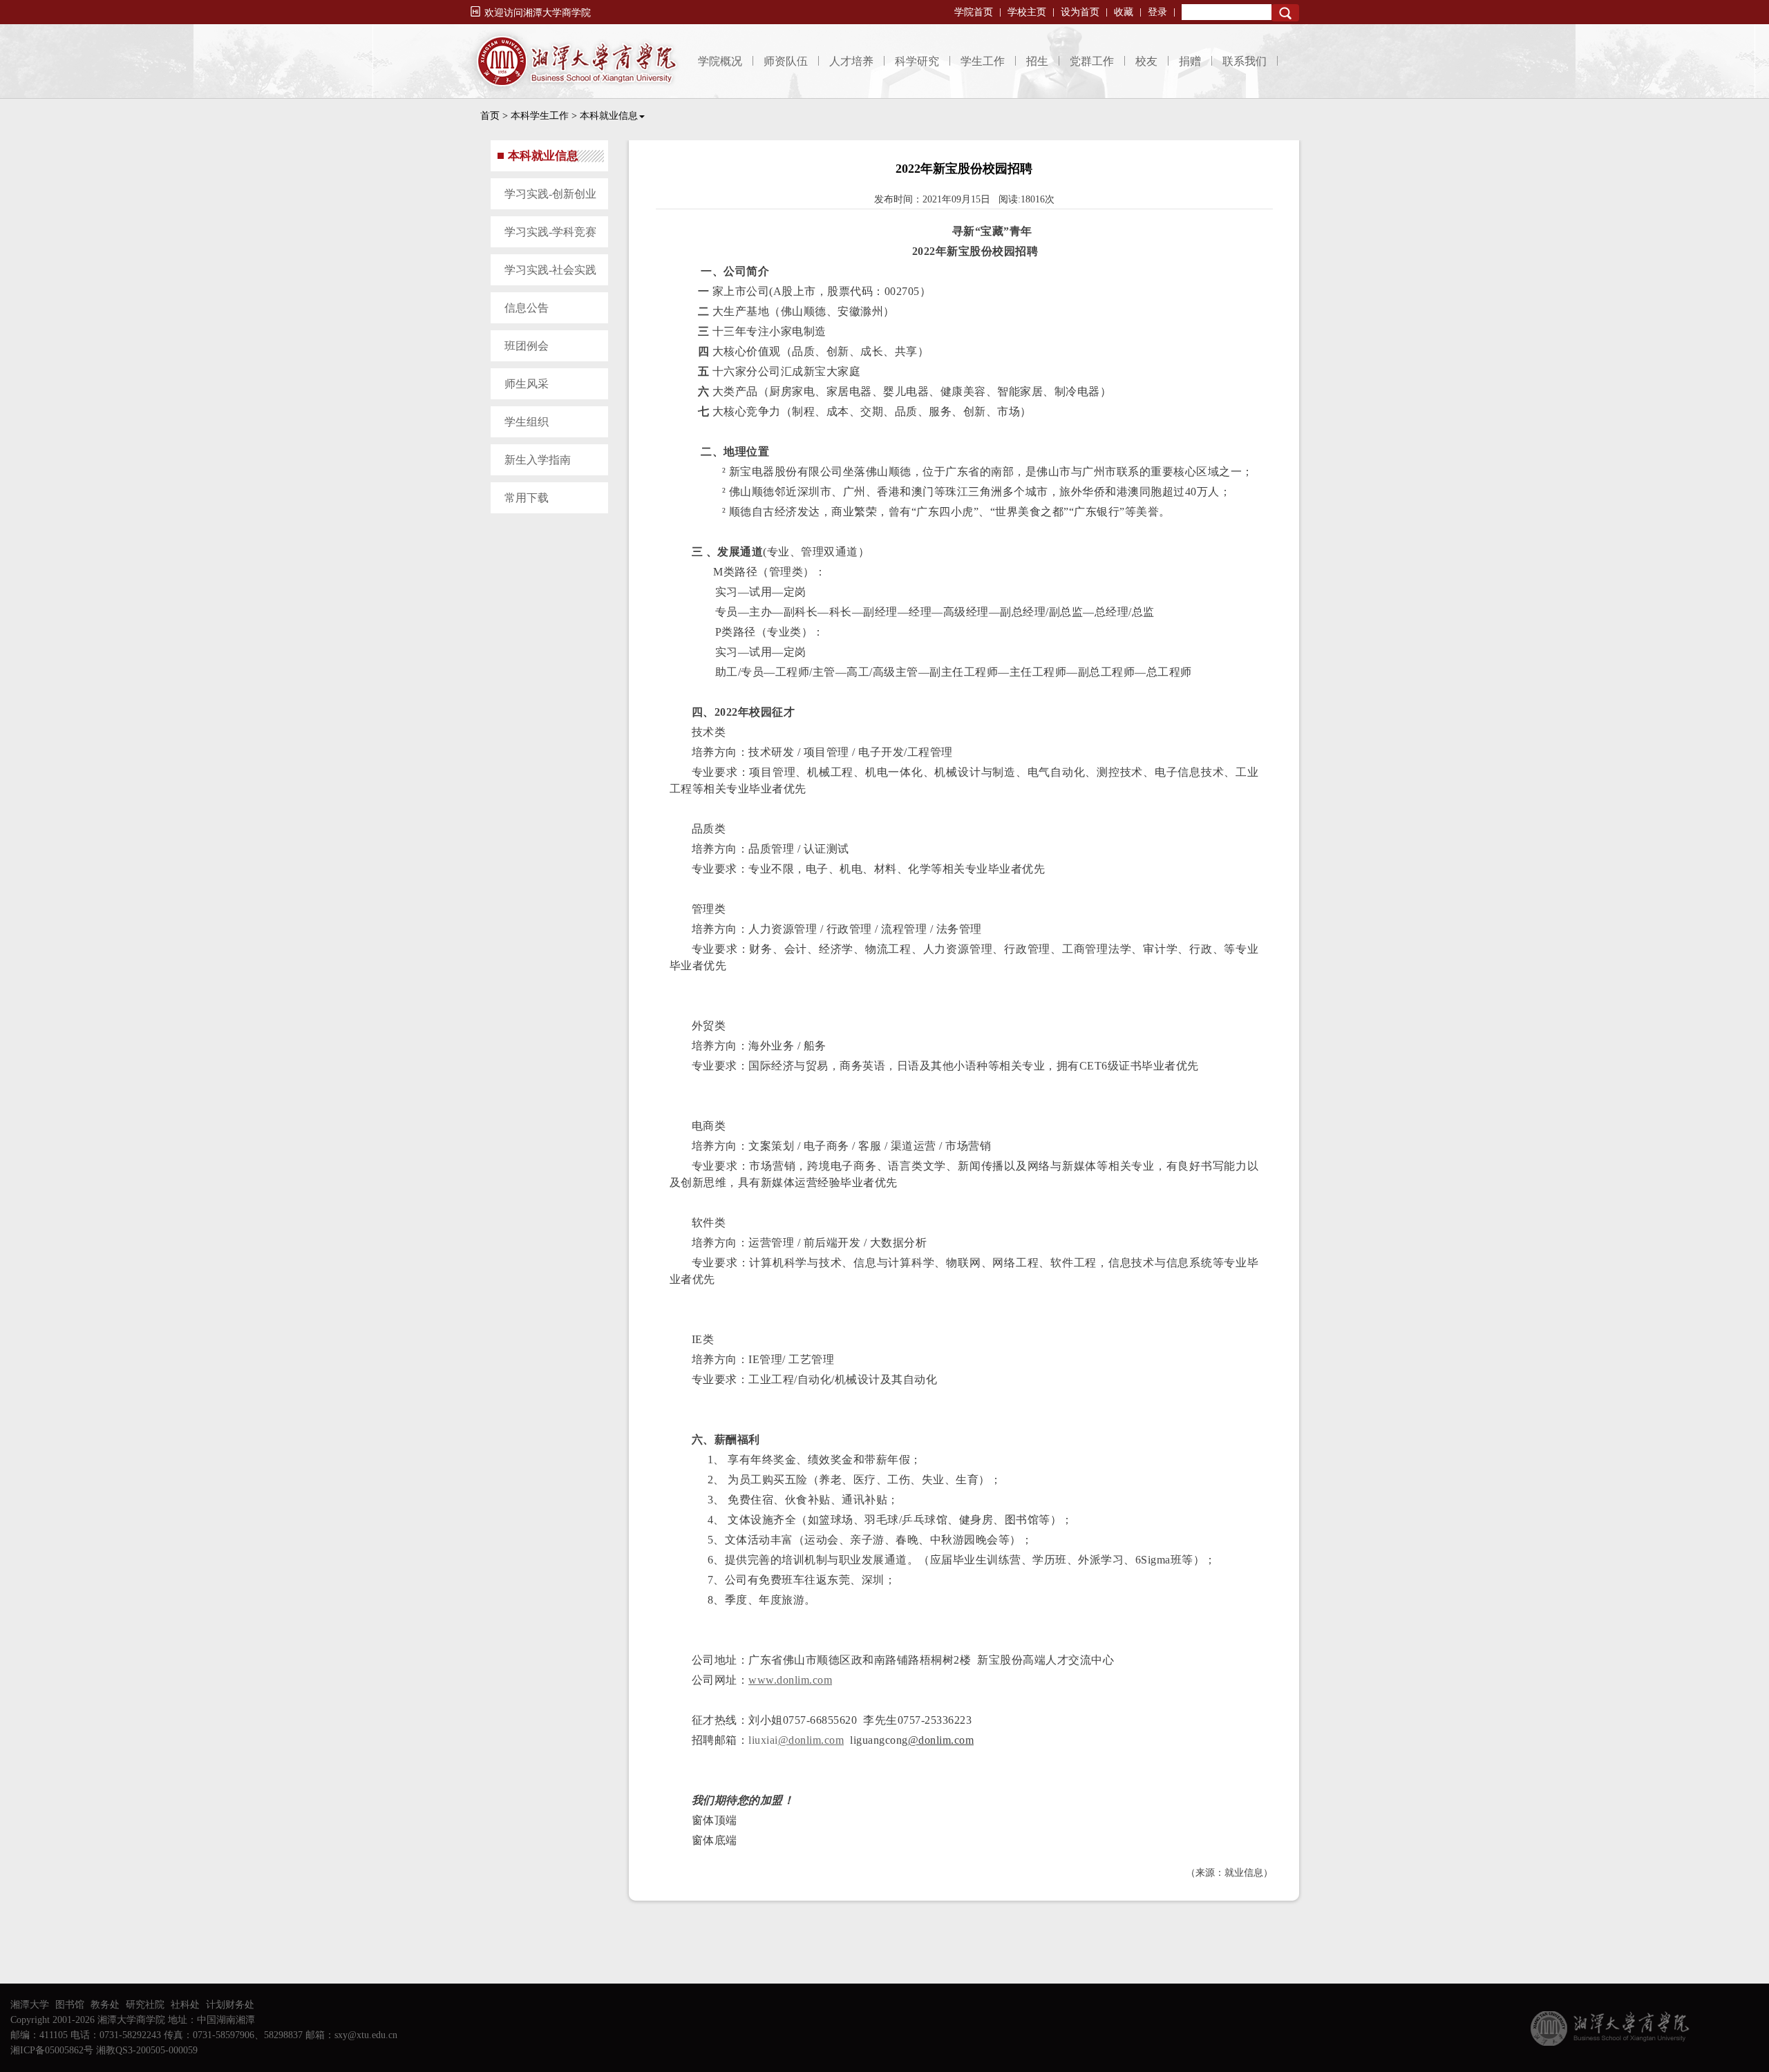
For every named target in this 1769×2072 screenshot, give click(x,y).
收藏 (1124, 12)
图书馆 (70, 2005)
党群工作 (1092, 61)
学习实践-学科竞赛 (550, 232)
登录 (1157, 12)
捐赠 (1190, 61)
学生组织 (527, 422)
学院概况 (720, 61)
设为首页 (1080, 12)
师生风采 (527, 384)
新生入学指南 (538, 460)
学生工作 (983, 61)
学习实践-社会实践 (550, 270)
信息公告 (527, 308)
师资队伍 (786, 61)
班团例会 (527, 346)
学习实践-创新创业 (550, 194)
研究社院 (145, 2005)
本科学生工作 (540, 116)
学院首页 (974, 12)
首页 (490, 116)
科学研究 (917, 61)
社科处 (185, 2005)
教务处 (105, 2005)
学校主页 (1027, 12)
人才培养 (851, 61)
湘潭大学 (30, 2005)
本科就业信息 (609, 116)
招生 (1037, 61)
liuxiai (796, 1740)
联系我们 (1245, 61)
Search (1285, 13)
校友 (1146, 61)
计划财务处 (230, 2005)
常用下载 (527, 498)
